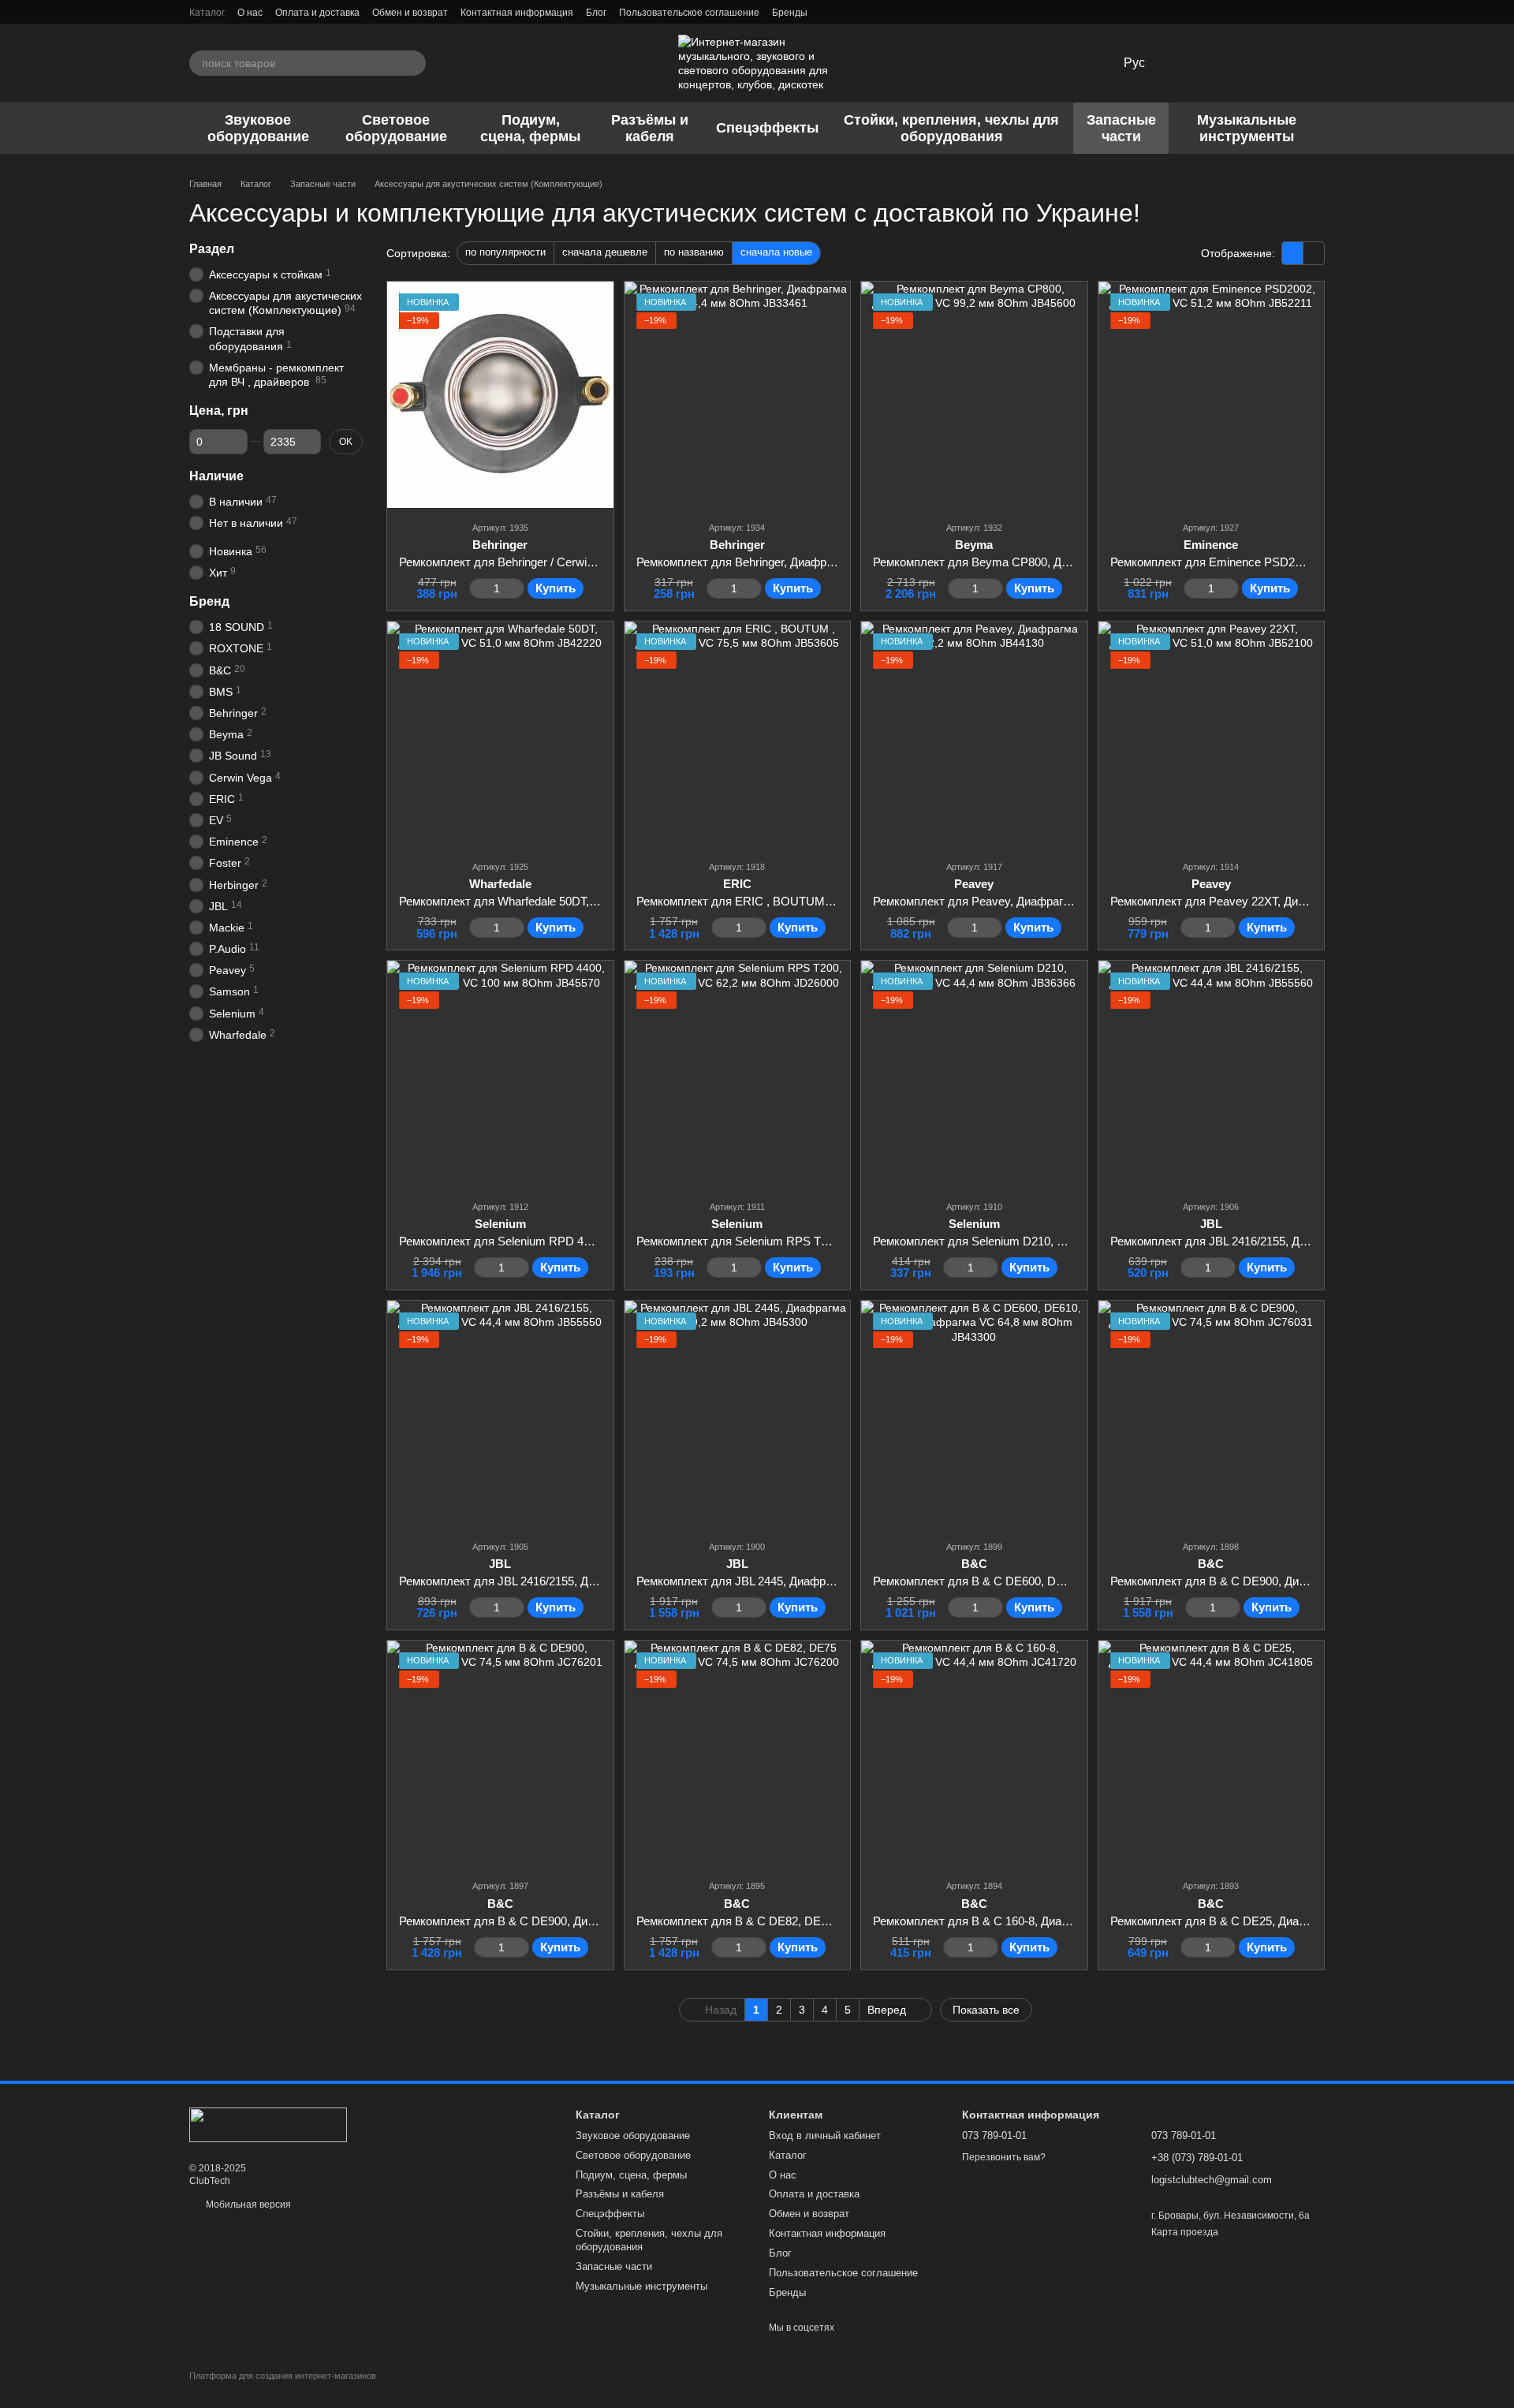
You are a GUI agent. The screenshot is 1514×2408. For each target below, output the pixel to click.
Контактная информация (517, 13)
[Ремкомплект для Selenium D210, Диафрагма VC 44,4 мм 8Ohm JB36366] (974, 1074)
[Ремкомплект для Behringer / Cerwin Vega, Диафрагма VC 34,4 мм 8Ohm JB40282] (500, 395)
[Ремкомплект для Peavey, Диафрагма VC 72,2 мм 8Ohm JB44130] (974, 735)
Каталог (207, 13)
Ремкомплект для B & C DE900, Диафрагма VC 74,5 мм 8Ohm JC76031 (1302, 1581)
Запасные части (1121, 128)
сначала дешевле (605, 252)
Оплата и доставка (317, 13)
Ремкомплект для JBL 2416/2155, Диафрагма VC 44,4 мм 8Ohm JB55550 (594, 1581)
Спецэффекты (767, 128)
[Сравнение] (1230, 63)
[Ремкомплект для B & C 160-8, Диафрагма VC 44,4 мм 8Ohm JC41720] (974, 1754)
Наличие (216, 476)
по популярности (505, 252)
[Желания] (1189, 63)
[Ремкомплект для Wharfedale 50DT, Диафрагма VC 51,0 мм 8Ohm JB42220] (500, 735)
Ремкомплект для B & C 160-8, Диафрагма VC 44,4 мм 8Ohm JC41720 (1062, 1921)
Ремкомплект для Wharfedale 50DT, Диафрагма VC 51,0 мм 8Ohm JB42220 (600, 901)
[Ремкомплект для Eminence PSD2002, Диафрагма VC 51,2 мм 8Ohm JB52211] (1212, 395)
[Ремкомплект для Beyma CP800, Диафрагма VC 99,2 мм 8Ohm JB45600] (974, 395)
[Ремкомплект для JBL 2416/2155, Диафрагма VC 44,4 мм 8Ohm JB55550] (500, 1414)
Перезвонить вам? (1004, 2157)
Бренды (790, 13)
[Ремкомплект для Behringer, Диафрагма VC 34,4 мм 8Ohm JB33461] (738, 395)
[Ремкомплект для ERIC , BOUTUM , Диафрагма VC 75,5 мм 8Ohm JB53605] (738, 735)
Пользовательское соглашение (689, 13)
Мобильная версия (247, 2205)
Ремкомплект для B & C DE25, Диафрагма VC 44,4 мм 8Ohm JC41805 (1299, 1921)
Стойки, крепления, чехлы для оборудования (951, 128)
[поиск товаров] (413, 63)
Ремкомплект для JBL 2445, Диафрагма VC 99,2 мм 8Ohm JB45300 (817, 1581)
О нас (250, 13)
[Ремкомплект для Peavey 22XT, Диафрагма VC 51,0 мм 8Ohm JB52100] (1212, 735)
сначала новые (776, 252)
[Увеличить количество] (517, 588)
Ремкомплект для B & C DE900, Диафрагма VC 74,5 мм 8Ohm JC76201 (591, 1921)
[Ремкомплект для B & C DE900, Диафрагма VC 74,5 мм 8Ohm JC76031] (1212, 1414)
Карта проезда (1185, 2232)
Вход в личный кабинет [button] (825, 2135)
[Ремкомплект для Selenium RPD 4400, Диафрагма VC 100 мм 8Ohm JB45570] (500, 1074)
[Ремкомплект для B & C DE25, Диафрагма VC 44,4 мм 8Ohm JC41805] (1212, 1754)
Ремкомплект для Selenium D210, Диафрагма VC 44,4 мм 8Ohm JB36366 (1069, 1241)
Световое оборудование (396, 128)
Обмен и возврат (410, 13)
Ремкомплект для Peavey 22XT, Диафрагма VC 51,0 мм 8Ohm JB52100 (1301, 901)
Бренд (209, 602)
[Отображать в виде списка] (1314, 253)
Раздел (212, 249)
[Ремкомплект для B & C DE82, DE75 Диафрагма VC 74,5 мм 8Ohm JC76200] (738, 1754)
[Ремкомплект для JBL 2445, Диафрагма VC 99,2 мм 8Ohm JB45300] (738, 1414)
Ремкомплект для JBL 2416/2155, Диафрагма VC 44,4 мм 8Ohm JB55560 (1305, 1241)
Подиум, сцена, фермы (530, 128)
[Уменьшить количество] (477, 588)
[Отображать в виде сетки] (1293, 253)
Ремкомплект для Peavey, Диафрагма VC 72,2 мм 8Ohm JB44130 (1049, 901)
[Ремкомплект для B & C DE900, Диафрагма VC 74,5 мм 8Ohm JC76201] (500, 1754)
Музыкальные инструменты (1247, 128)
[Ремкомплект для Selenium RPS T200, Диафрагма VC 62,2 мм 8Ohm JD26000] (738, 1074)
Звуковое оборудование (258, 128)
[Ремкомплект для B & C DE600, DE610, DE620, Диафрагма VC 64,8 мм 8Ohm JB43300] (974, 1414)
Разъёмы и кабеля (650, 128)
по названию (694, 252)
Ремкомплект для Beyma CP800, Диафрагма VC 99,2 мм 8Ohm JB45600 (1068, 562)
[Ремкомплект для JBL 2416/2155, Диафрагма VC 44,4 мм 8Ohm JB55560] (1212, 1074)
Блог (596, 13)
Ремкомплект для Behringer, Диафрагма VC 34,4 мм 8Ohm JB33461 (818, 562)
